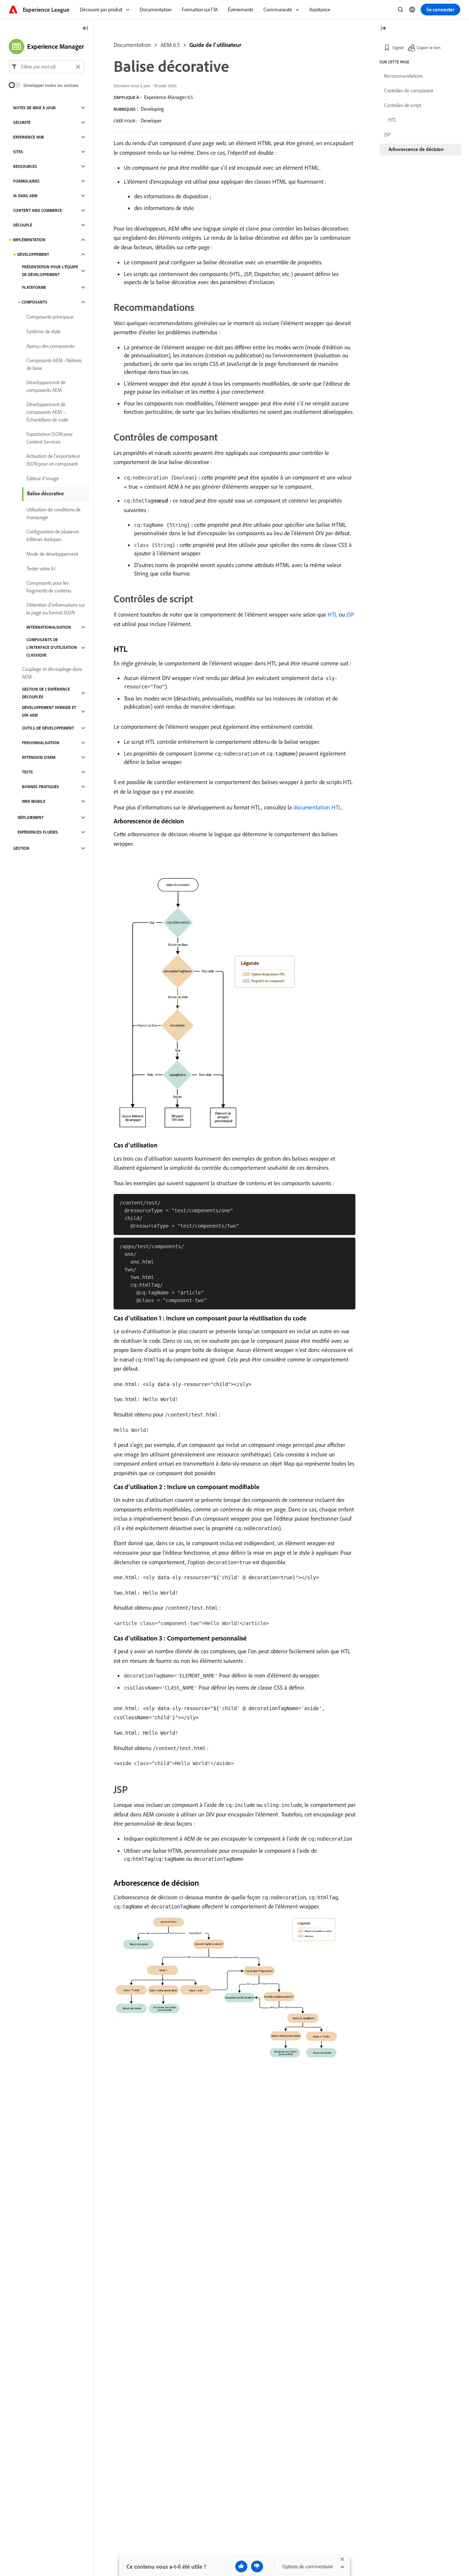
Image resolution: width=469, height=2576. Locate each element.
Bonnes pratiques (40, 787)
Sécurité (22, 122)
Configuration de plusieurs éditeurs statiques (53, 535)
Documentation (132, 45)
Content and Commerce (38, 210)
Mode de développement (52, 554)
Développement (33, 254)
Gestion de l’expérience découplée (46, 693)
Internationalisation (49, 627)
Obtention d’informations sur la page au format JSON (56, 609)
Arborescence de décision (416, 149)
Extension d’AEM (39, 757)
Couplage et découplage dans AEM (52, 673)
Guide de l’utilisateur (215, 45)
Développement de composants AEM (46, 386)
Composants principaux (50, 317)
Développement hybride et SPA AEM (49, 711)
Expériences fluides (38, 832)
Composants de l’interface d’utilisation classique (52, 647)
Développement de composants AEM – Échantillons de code (47, 412)
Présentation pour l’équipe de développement (50, 271)
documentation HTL (318, 807)
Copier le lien (429, 47)
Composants (34, 302)
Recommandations (403, 76)
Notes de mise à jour (34, 108)
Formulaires (26, 181)
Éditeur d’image (43, 478)
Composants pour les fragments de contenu (49, 587)
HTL (333, 614)
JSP (350, 614)
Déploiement (31, 817)
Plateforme (34, 287)
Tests (27, 772)
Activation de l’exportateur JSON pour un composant (53, 460)
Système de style (43, 331)
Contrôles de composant (409, 91)
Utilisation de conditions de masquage (53, 513)
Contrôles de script (402, 105)
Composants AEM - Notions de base (54, 364)
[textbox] (46, 67)
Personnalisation (41, 743)
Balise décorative (45, 493)
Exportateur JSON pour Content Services (49, 438)
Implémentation (29, 240)
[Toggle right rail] (383, 29)
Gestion (21, 848)
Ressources (25, 166)
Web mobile (34, 801)
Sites (18, 152)
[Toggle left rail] (85, 29)
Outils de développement (48, 728)
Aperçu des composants (50, 346)
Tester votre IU (41, 569)
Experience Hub (29, 137)
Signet (398, 47)
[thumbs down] (257, 2566)
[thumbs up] (241, 2566)
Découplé (23, 225)
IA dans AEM (25, 196)
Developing (152, 109)
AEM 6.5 (170, 45)
